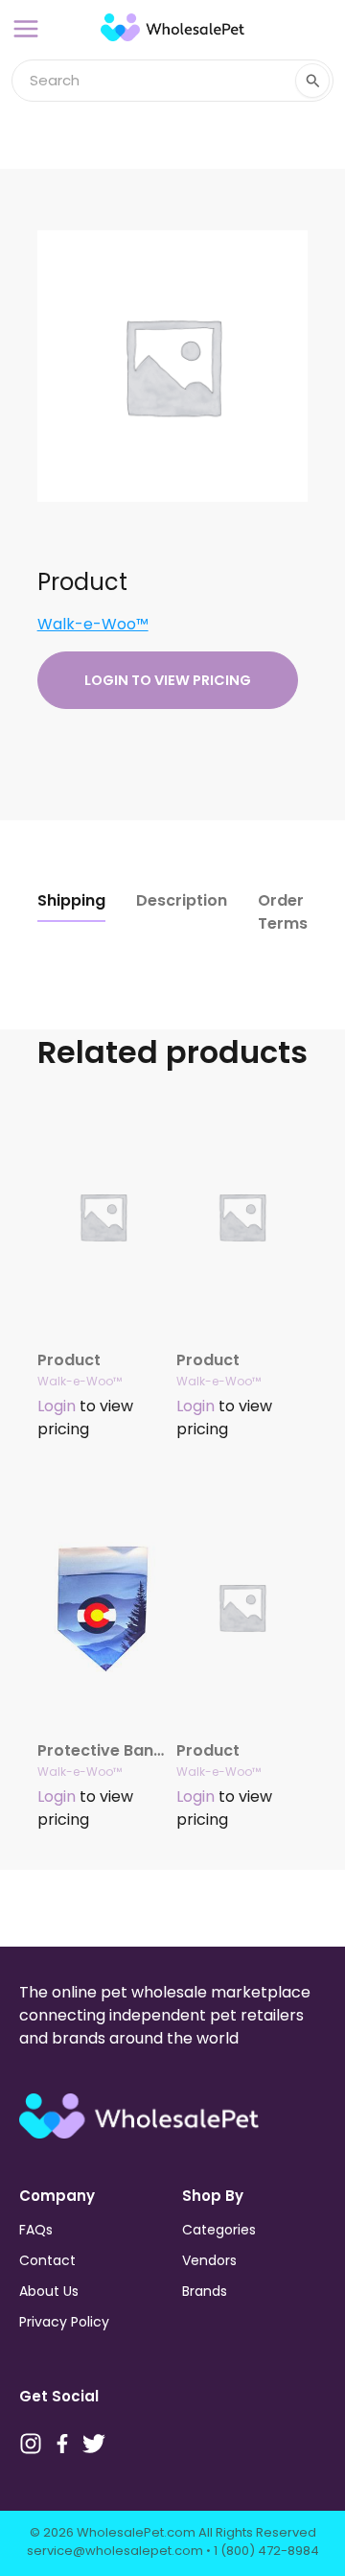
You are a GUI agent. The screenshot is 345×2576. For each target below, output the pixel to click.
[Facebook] (62, 2444)
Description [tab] (182, 900)
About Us (49, 2291)
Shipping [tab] (71, 900)
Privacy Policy (64, 2322)
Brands (205, 2291)
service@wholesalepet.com (115, 2551)
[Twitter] (94, 2444)
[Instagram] (31, 2444)
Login (57, 1406)
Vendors (209, 2260)
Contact (47, 2260)
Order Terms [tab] (283, 912)
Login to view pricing (168, 680)
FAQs (36, 2230)
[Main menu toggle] (26, 29)
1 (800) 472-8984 (266, 2551)
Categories (219, 2230)
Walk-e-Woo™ (93, 624)
